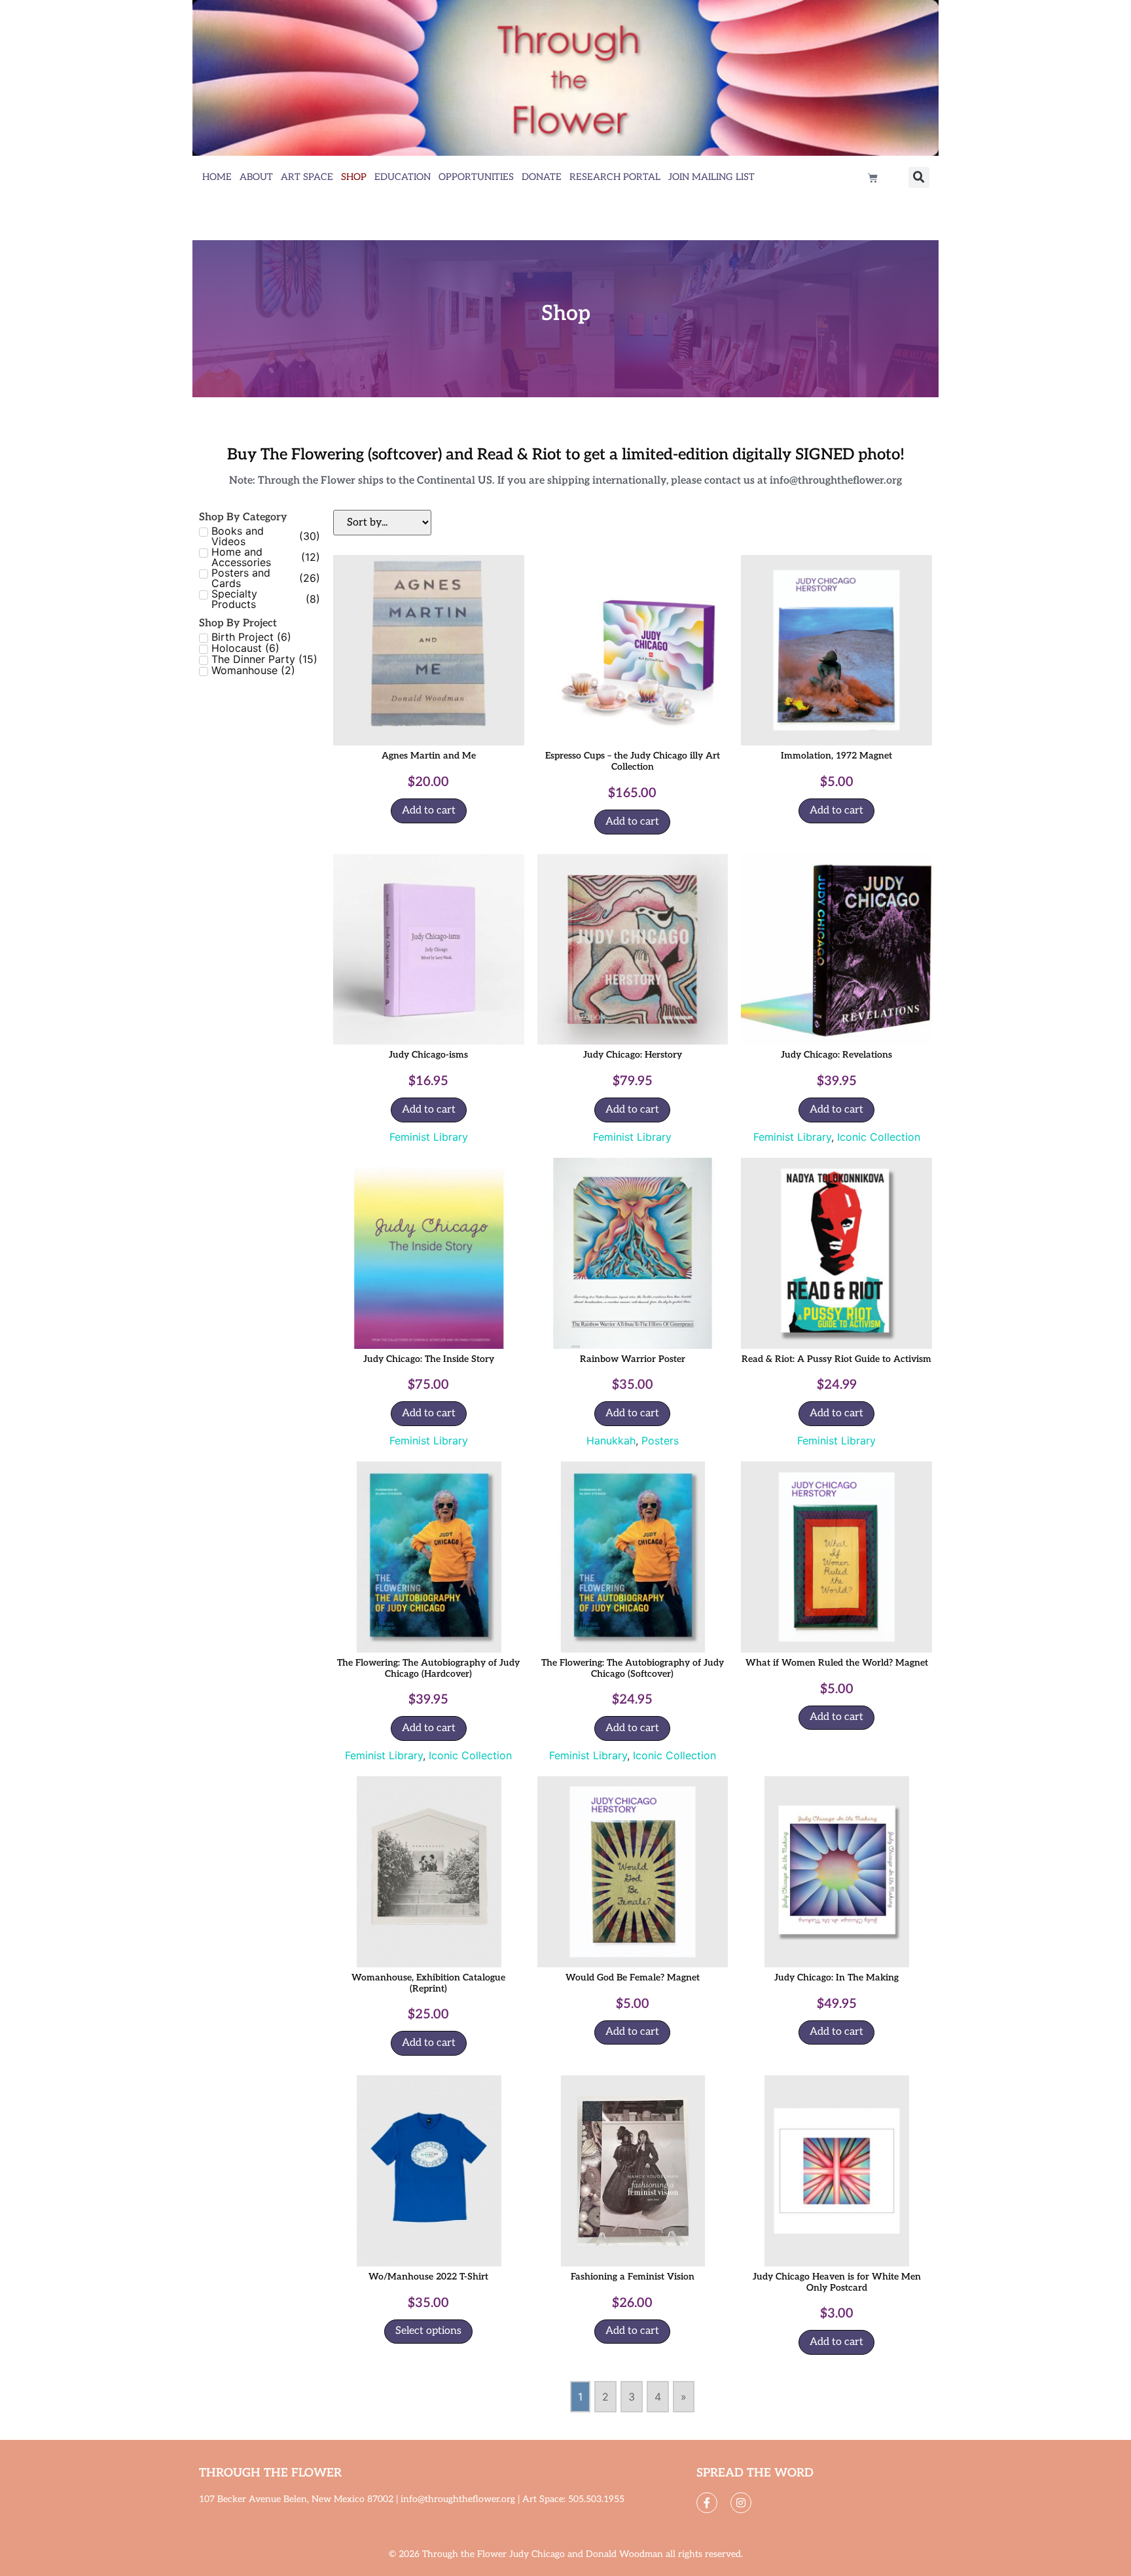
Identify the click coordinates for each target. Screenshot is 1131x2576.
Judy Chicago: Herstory (633, 1055)
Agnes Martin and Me (429, 756)
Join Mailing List (711, 177)
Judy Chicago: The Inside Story (429, 1359)
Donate (542, 177)
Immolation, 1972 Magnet (836, 756)
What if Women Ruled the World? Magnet (837, 1663)
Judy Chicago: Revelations (836, 1055)
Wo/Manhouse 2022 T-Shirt (428, 2277)
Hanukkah (611, 1440)
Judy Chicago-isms (428, 1055)
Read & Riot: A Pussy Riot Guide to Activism (836, 1359)
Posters (660, 1440)
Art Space (307, 177)
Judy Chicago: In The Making (836, 1977)
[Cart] (873, 178)
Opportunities (476, 177)
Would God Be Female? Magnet (633, 1977)
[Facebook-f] (707, 2503)
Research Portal (615, 177)
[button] (919, 177)
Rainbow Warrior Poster (633, 1359)
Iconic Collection (879, 1137)
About (256, 177)
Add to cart (429, 811)
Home (217, 177)
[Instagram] (741, 2503)
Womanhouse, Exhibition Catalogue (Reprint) (428, 1983)
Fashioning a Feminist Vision (633, 2277)
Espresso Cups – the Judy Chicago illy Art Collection (633, 761)
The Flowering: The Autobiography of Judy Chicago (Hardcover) (428, 1668)
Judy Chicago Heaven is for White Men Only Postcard (837, 2282)
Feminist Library (429, 1137)
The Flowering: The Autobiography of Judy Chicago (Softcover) (633, 1668)
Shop (354, 177)
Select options (428, 2331)
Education (403, 177)
